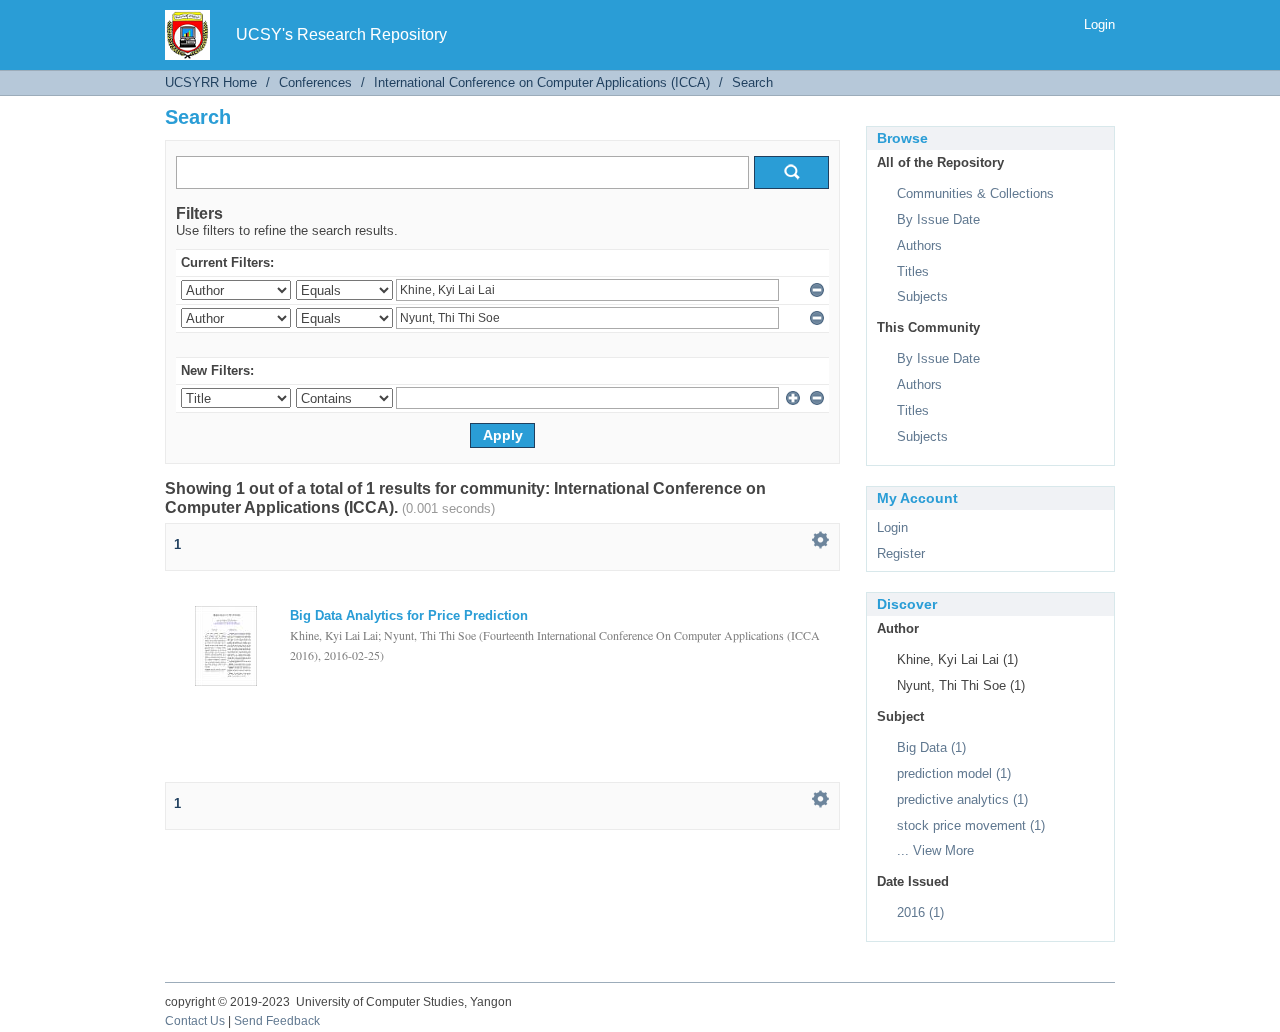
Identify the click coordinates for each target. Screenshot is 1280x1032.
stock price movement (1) (971, 825)
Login (1099, 24)
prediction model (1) (954, 773)
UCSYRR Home (211, 82)
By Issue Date (938, 219)
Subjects (922, 296)
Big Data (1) (931, 747)
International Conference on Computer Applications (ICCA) (542, 82)
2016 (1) (920, 912)
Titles (913, 271)
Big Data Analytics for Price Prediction (409, 615)
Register (901, 553)
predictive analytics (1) (962, 799)
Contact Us (195, 1021)
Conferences (315, 82)
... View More (935, 850)
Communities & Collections (975, 193)
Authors (919, 245)
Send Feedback (277, 1021)
